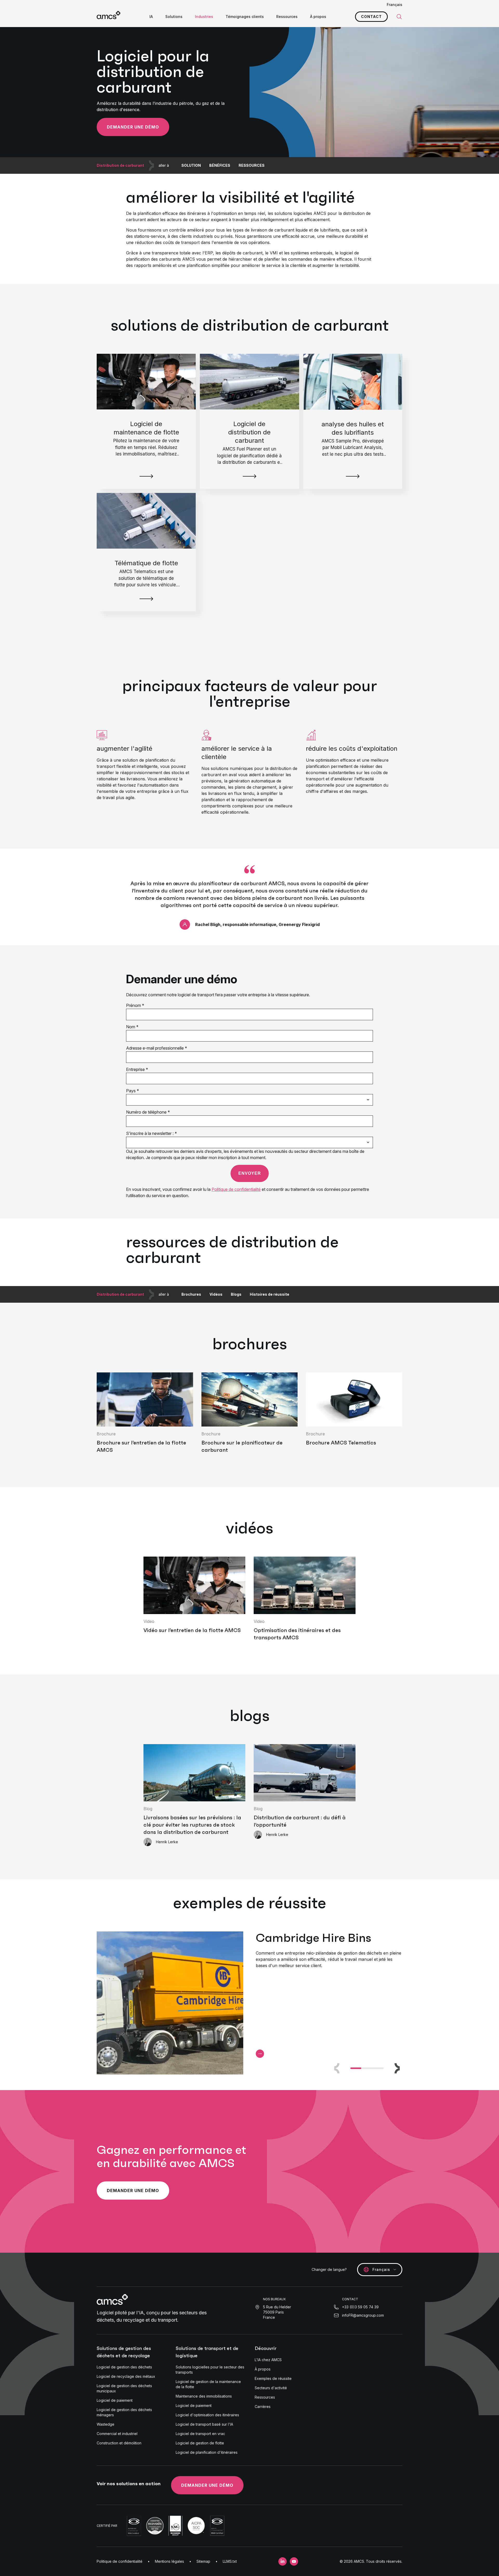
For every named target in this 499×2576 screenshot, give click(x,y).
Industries (204, 17)
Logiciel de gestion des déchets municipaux (124, 2388)
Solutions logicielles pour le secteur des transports (210, 2370)
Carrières (263, 2407)
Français (395, 5)
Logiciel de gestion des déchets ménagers (124, 2412)
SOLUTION (191, 165)
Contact (371, 17)
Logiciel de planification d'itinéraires (207, 2452)
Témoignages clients (245, 17)
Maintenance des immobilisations (204, 2396)
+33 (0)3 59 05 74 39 (360, 2307)
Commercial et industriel (117, 2434)
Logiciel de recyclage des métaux (126, 2376)
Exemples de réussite (273, 2378)
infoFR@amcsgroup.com (363, 2315)
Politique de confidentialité (120, 2561)
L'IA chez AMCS (268, 2360)
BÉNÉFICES (220, 165)
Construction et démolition (119, 2443)
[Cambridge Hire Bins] (260, 2054)
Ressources (287, 17)
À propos (318, 17)
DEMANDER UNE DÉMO (207, 2485)
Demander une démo (133, 127)
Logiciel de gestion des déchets (124, 2367)
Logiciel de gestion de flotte (200, 2443)
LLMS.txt (230, 2561)
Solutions (174, 17)
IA (151, 17)
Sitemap (203, 2561)
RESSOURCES (252, 165)
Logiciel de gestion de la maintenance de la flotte (208, 2384)
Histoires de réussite (270, 1294)
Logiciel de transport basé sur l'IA (204, 2424)
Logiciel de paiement (115, 2400)
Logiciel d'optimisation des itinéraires (207, 2415)
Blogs (236, 1294)
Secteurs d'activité (271, 2388)
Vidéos (216, 1294)
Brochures (191, 1294)
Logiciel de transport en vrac (200, 2434)
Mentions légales (169, 2561)
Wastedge (106, 2424)
